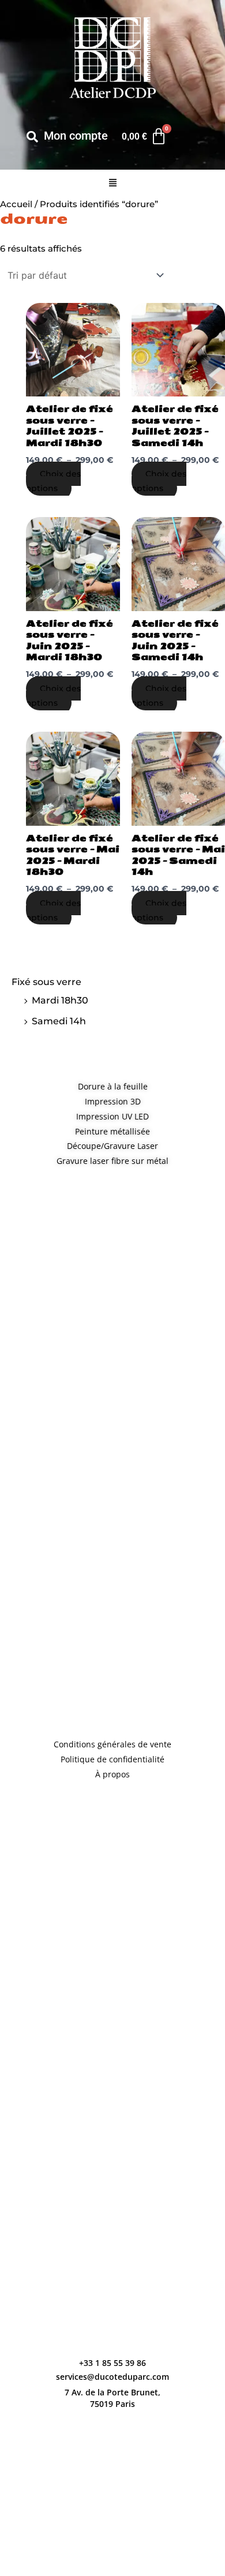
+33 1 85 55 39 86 (112, 2363)
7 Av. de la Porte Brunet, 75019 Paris (112, 2398)
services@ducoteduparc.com (112, 2377)
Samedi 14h (59, 1021)
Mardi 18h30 (60, 1000)
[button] (112, 184)
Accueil (16, 204)
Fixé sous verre (46, 982)
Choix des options (53, 481)
